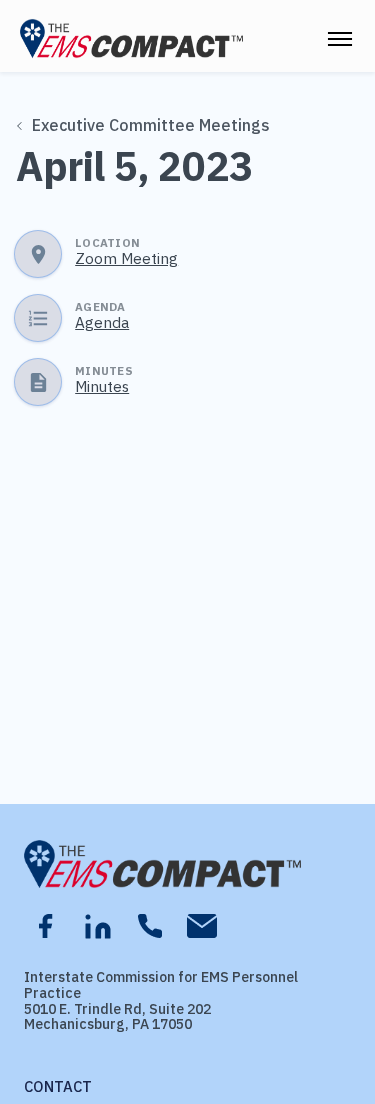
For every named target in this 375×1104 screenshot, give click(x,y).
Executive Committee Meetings (151, 125)
